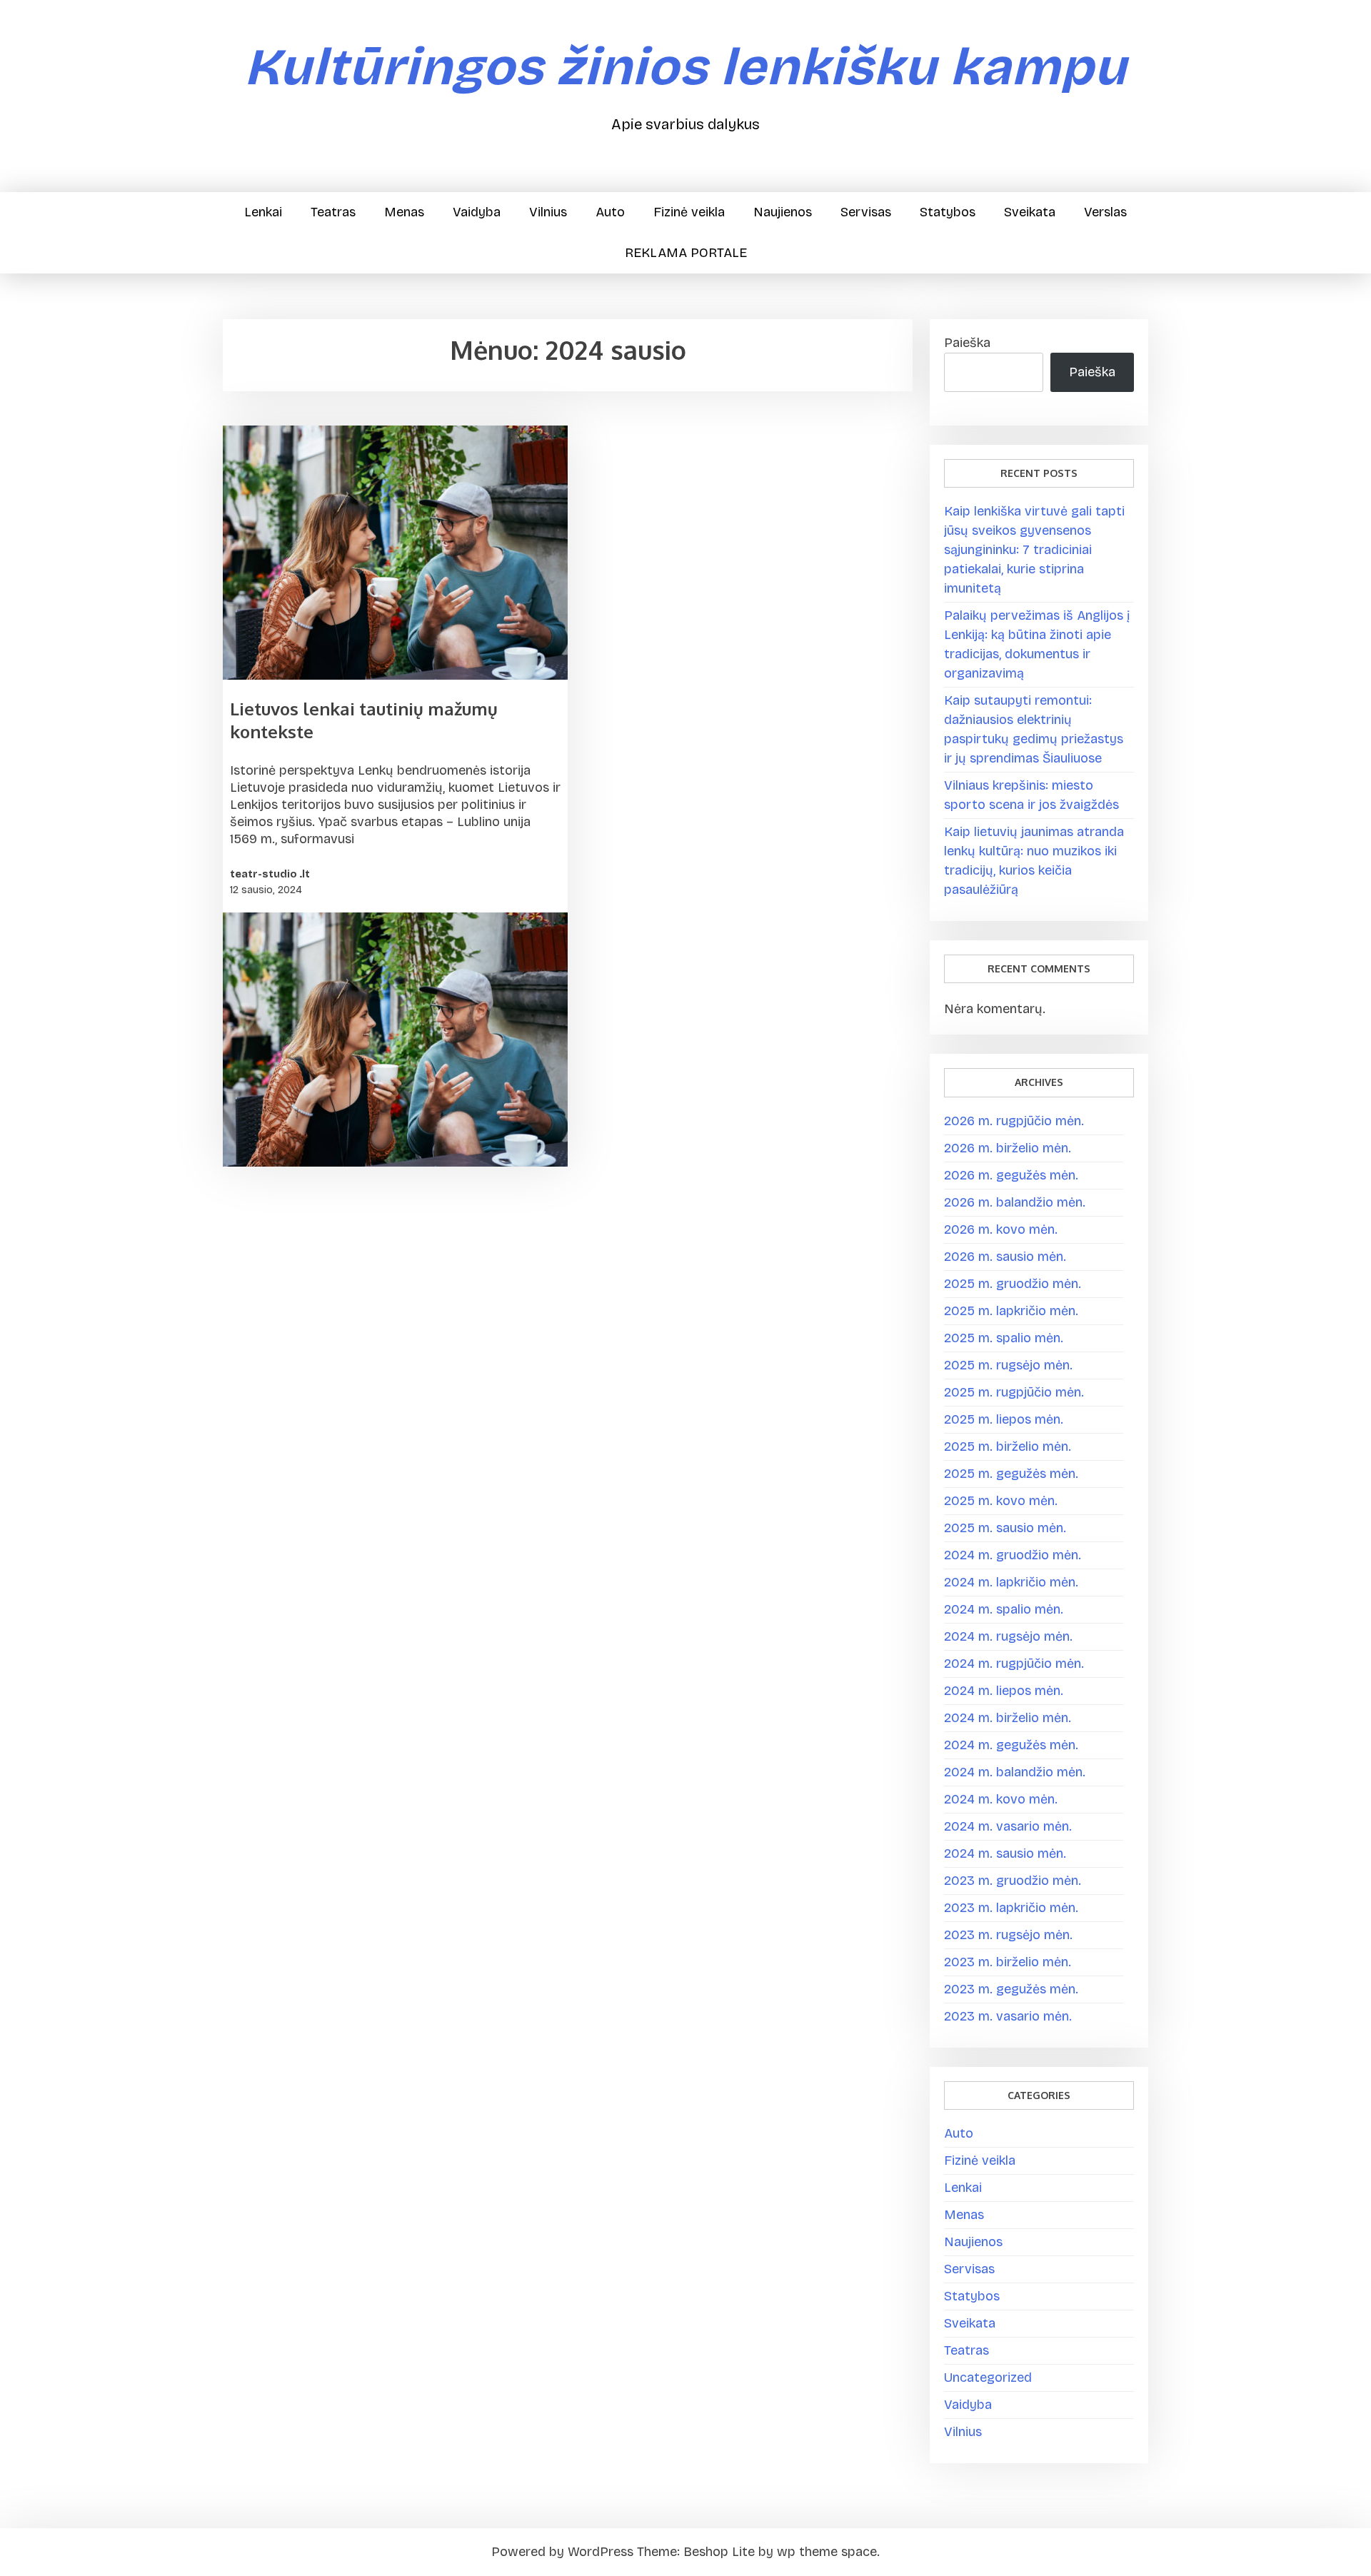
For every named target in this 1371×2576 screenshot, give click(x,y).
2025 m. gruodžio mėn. (1013, 1284)
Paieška (967, 343)
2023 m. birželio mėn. (1008, 1962)
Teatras (333, 212)
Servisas (866, 212)
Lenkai (263, 212)
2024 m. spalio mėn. (1004, 1609)
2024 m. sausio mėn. (1005, 1853)
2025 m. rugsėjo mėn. (1008, 1365)
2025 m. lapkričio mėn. (1011, 1311)
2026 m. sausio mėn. (1005, 1257)
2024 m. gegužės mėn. (1011, 1745)
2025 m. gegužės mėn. (1011, 1474)
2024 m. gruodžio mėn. (1013, 1555)
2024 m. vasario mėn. (1008, 1826)
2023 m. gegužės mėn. (1011, 1989)
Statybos (948, 212)
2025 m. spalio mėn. (1004, 1338)
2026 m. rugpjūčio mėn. (1014, 1121)
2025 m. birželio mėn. (1008, 1447)
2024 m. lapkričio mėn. (1011, 1582)
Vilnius (548, 212)
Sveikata (1030, 212)
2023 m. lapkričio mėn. (1011, 1908)
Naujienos (783, 212)
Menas (404, 212)
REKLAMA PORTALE (686, 253)
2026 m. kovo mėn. (1001, 1229)
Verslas (1105, 212)
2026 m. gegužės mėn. (1011, 1175)
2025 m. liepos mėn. (1004, 1419)
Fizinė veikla (689, 212)
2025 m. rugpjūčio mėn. (1014, 1392)
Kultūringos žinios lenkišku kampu (685, 67)
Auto (610, 212)
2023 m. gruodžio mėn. (1013, 1881)
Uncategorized (988, 2378)
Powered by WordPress (562, 2552)
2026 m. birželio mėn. (1008, 1148)
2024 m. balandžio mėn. (1015, 1772)
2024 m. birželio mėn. (1008, 1718)
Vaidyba (477, 212)
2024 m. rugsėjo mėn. (1008, 1636)
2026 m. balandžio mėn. (1015, 1202)
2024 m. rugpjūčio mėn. (1014, 1664)
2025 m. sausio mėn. (1005, 1528)
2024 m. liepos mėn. (1004, 1691)
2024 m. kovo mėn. (1001, 1799)
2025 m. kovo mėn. (1001, 1501)
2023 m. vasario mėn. (1008, 2016)
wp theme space (827, 2552)
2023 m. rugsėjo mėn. (1008, 1935)
